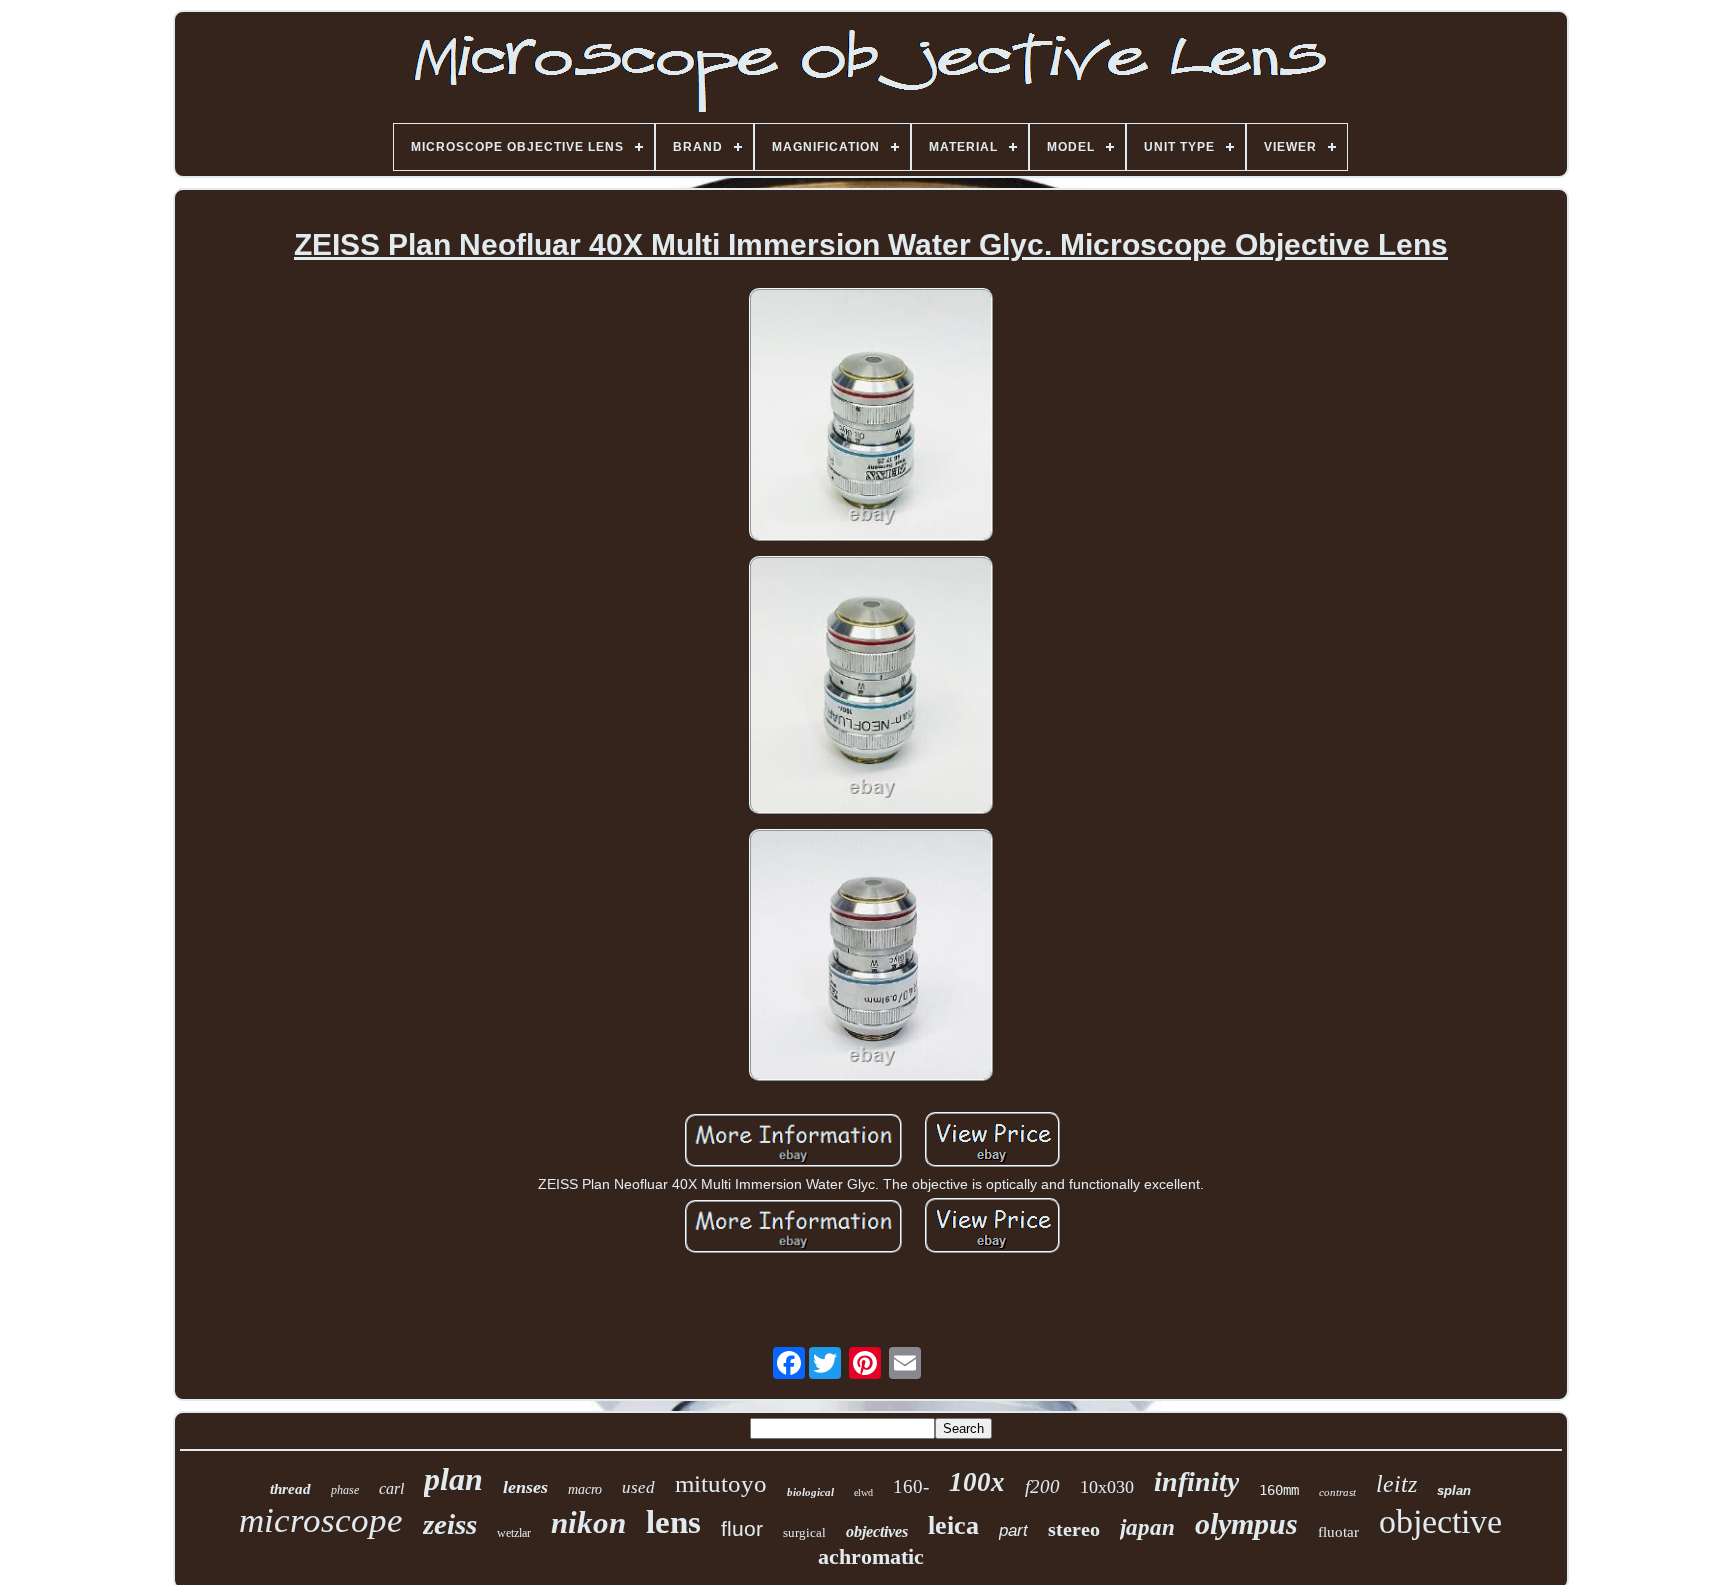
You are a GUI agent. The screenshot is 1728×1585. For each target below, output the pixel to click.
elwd (863, 1492)
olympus (1246, 1523)
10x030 (1107, 1487)
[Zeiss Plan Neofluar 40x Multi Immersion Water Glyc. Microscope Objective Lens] (871, 416)
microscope (321, 1520)
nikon (588, 1522)
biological (810, 1492)
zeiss (450, 1524)
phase (345, 1490)
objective (1440, 1521)
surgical (804, 1532)
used (638, 1487)
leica (953, 1525)
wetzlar (514, 1533)
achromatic (871, 1556)
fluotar (1338, 1532)
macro (585, 1489)
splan (1454, 1490)
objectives (877, 1531)
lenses (525, 1487)
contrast (1337, 1492)
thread (290, 1489)
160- (911, 1486)
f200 (1042, 1486)
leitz (1396, 1484)
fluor (742, 1528)
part (1013, 1530)
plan (453, 1479)
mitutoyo (721, 1483)
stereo (1074, 1529)
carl (391, 1488)
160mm (1279, 1490)
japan (1147, 1527)
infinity (1196, 1481)
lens (673, 1522)
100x (977, 1482)
